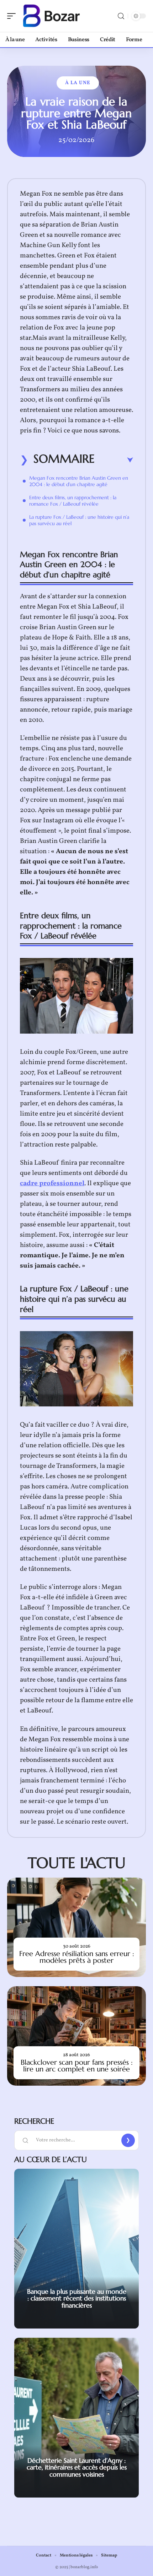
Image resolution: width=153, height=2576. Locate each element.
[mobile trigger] (13, 16)
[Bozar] (51, 16)
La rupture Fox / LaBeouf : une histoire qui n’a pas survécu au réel (79, 520)
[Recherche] (121, 16)
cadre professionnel (52, 1183)
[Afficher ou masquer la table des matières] (114, 460)
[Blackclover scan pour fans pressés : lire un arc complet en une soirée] (76, 2036)
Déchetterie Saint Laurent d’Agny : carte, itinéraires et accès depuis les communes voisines (77, 2467)
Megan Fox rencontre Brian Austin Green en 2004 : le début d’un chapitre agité (79, 481)
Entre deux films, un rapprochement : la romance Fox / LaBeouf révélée (73, 501)
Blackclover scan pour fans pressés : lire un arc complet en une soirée (77, 2066)
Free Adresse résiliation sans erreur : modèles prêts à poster (77, 1957)
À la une (78, 83)
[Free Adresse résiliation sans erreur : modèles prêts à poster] (76, 1927)
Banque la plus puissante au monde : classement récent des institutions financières (77, 2298)
